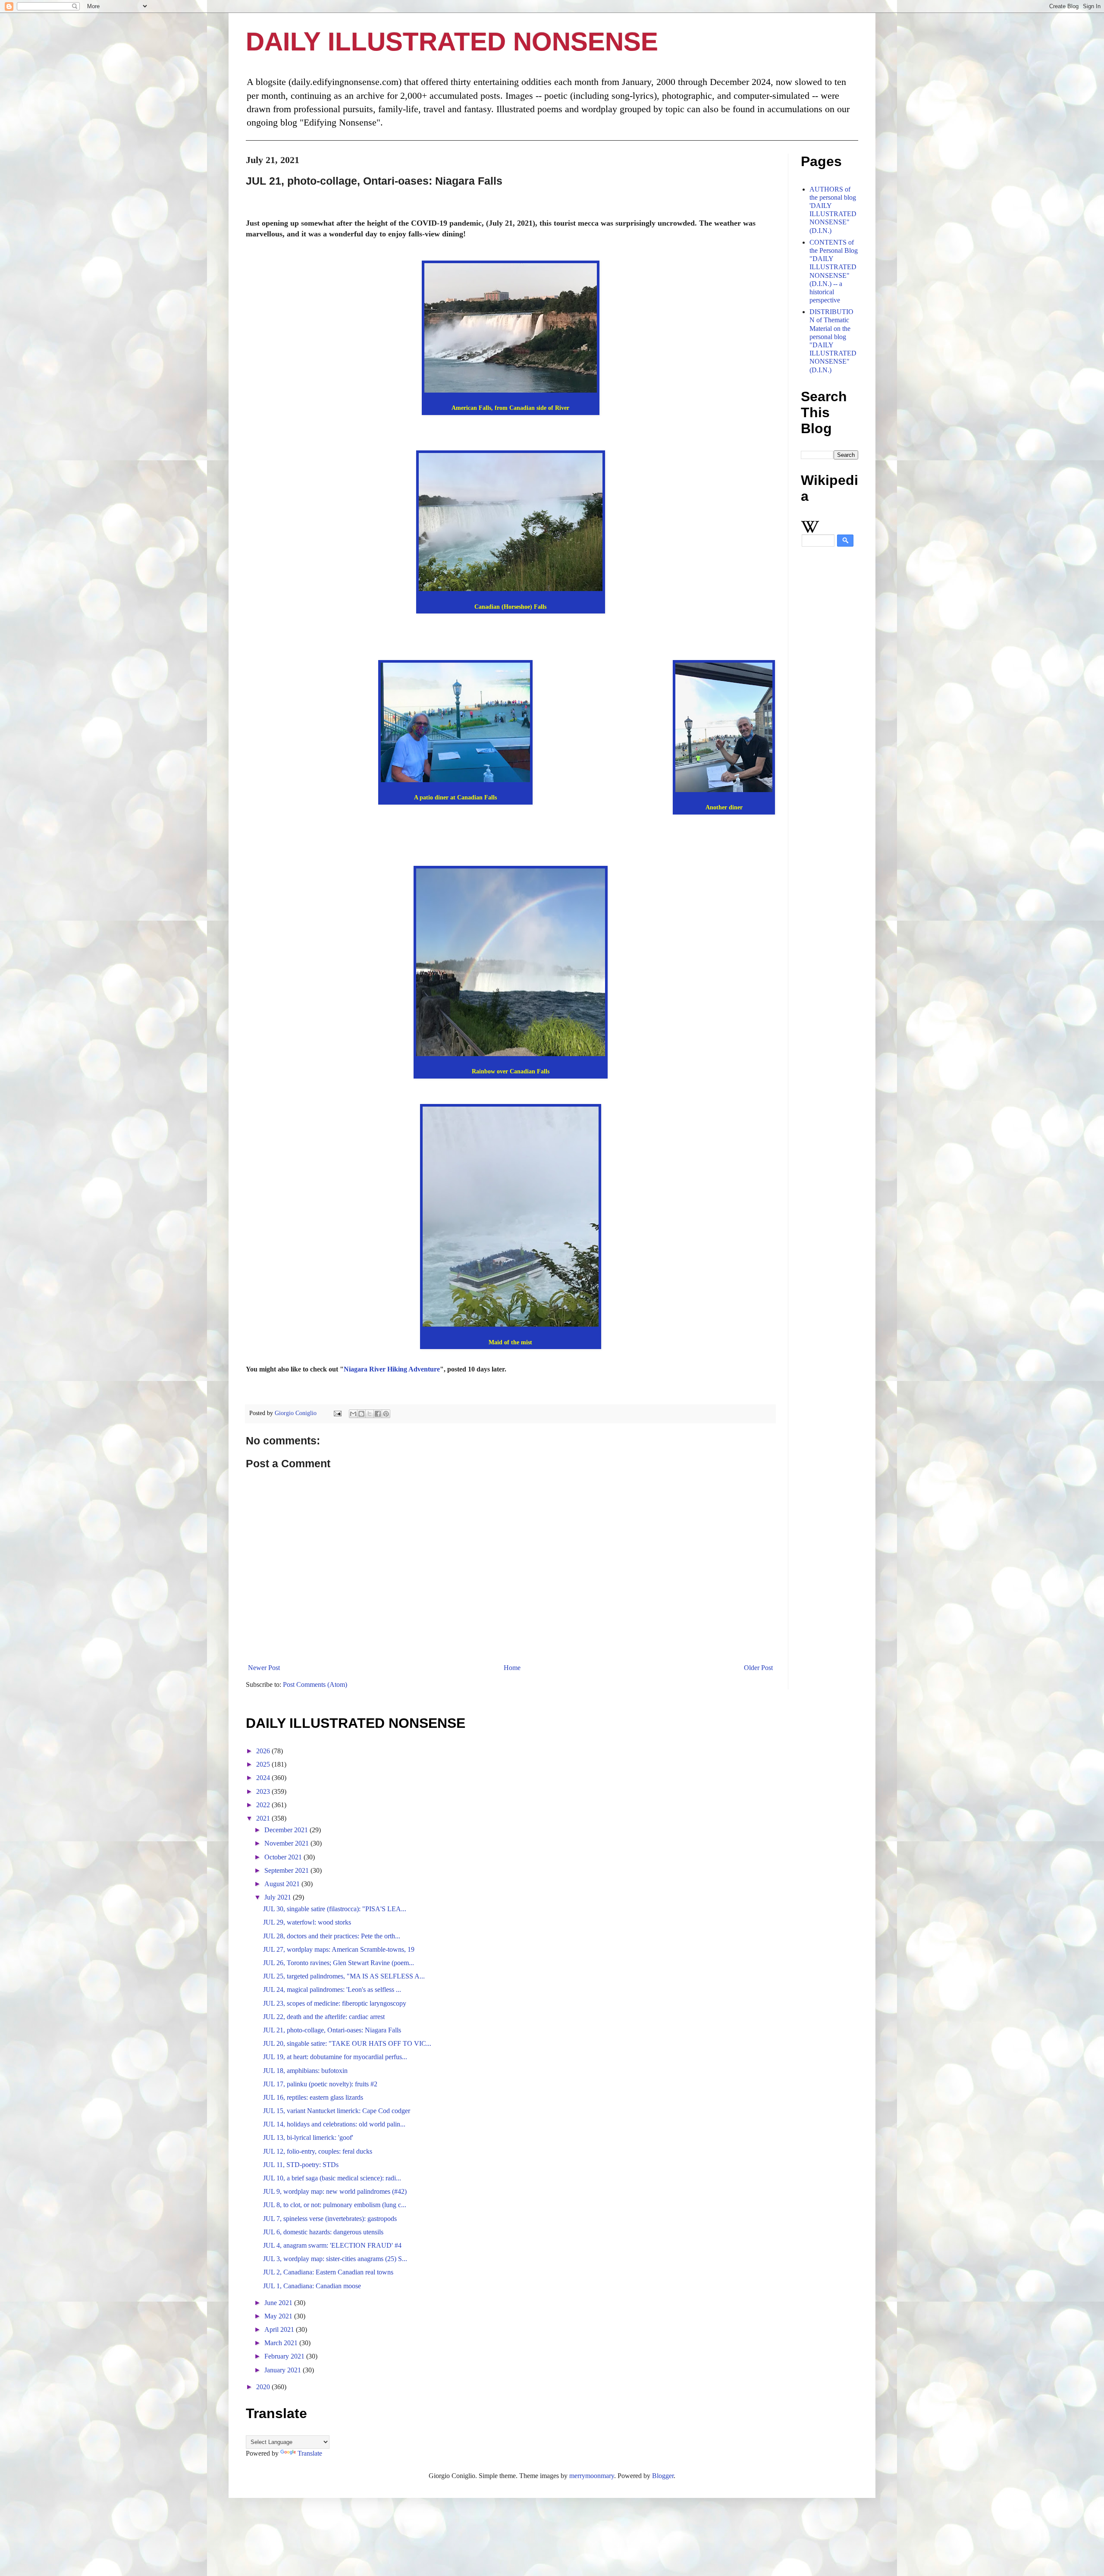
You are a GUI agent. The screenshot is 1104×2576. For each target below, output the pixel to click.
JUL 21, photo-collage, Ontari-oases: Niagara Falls (332, 2030)
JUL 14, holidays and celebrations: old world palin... (334, 2124)
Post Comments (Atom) (315, 1684)
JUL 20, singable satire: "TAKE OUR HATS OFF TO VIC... (347, 2043)
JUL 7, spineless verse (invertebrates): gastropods (330, 2219)
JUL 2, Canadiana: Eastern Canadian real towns (328, 2272)
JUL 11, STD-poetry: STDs (301, 2165)
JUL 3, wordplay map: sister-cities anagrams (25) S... (335, 2259)
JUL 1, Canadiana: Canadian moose (312, 2286)
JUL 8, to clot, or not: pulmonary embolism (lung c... (335, 2205)
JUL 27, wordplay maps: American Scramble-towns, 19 (339, 1949)
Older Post (758, 1668)
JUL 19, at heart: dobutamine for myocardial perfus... (335, 2057)
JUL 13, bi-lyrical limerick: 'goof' (308, 2137)
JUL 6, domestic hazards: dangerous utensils (323, 2232)
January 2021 (284, 2370)
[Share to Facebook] (378, 1414)
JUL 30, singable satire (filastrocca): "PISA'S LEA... (335, 1909)
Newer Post (264, 1668)
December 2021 (287, 1830)
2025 (264, 1764)
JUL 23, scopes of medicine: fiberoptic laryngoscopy (335, 2003)
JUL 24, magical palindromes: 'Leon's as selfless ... (332, 1989)
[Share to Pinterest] (386, 1414)
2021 (264, 1818)
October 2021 (284, 1857)
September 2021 (287, 1870)
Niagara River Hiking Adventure (392, 1369)
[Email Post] (337, 1413)
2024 (264, 1778)
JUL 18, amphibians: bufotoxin (305, 2071)
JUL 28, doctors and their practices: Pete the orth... (332, 1936)
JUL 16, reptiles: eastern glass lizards (313, 2097)
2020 (264, 2387)
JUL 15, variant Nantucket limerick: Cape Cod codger (337, 2111)
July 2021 (279, 1897)
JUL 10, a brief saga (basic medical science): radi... (332, 2178)
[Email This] (353, 1414)
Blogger (663, 2476)
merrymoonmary (592, 2476)
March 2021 (282, 2343)
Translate (310, 2453)
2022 (264, 1805)
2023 (264, 1791)
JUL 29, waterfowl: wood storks (307, 1922)
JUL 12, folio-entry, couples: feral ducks (318, 2151)
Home (512, 1668)
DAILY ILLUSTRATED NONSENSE (452, 42)
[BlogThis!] (361, 1414)
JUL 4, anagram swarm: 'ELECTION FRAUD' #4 (332, 2245)
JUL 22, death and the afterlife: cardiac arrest (324, 2017)
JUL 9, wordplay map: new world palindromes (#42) (335, 2191)
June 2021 (279, 2303)
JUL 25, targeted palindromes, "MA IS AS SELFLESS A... (344, 1976)
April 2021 (280, 2329)
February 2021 (285, 2356)
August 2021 (283, 1884)
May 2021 (279, 2316)
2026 (264, 1751)
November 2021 (287, 1843)
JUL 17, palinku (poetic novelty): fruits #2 (320, 2084)
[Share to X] (370, 1414)
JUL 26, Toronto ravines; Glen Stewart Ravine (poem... (339, 1963)
